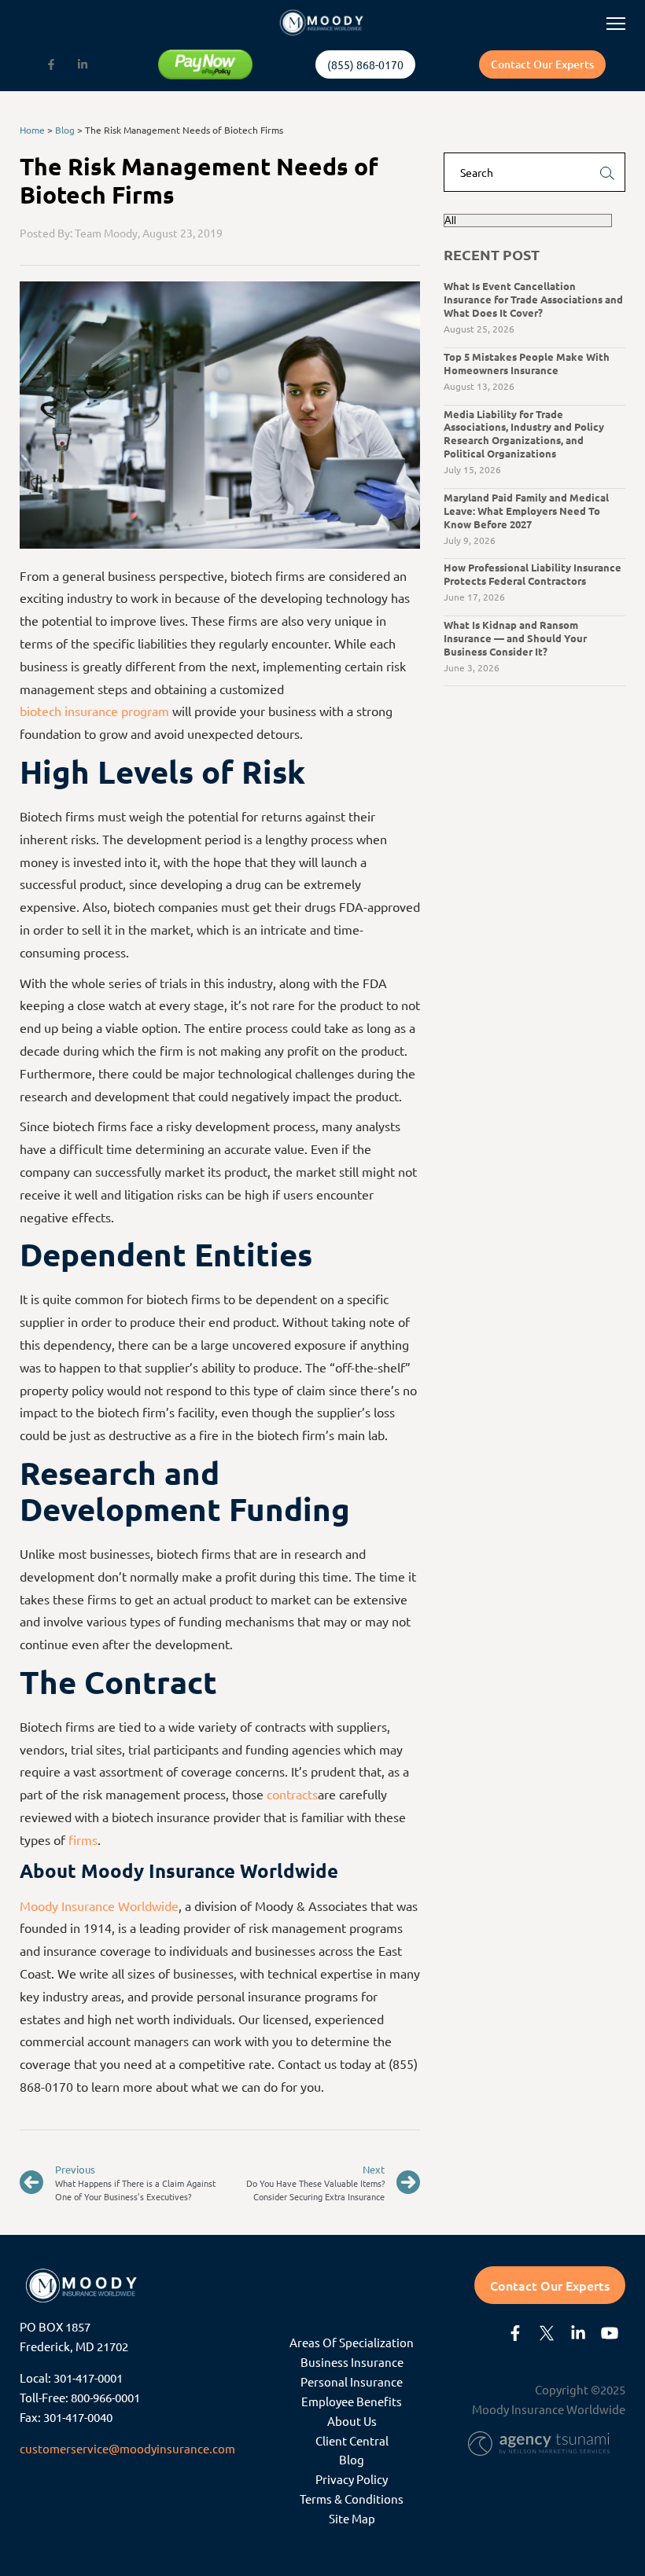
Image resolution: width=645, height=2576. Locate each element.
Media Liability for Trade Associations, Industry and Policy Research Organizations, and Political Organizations (524, 434)
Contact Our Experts (542, 64)
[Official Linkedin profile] (83, 64)
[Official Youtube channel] (610, 2333)
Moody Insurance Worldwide (99, 1905)
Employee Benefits (352, 2401)
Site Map (352, 2518)
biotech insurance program (94, 711)
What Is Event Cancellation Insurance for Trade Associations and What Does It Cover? (533, 299)
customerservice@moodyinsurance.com (127, 2448)
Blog (65, 130)
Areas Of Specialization (352, 2342)
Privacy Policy (352, 2479)
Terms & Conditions (352, 2499)
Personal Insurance (352, 2381)
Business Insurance (352, 2362)
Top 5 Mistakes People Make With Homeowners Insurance (527, 363)
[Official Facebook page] (51, 64)
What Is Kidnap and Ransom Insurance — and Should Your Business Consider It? (515, 638)
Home (32, 130)
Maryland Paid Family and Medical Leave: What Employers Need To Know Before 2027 (526, 511)
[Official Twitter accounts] (547, 2333)
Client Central (352, 2440)
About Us (352, 2421)
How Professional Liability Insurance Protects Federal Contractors (533, 574)
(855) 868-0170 (365, 64)
